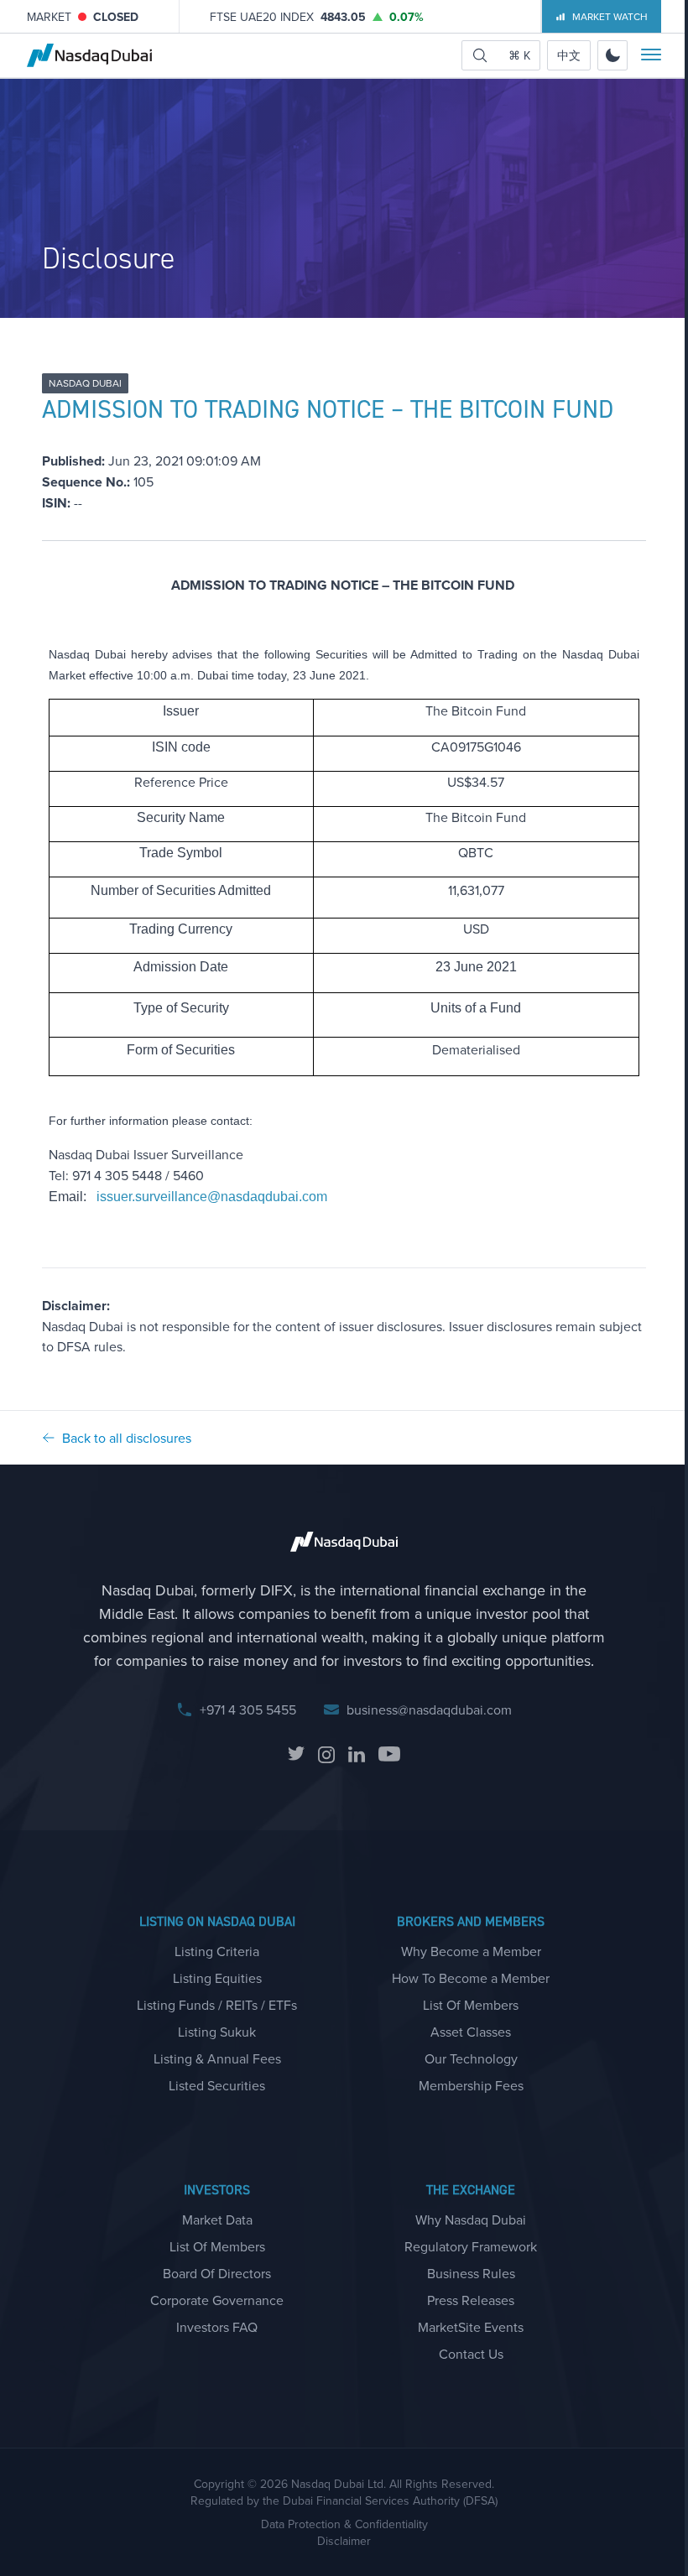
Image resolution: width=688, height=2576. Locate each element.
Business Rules (471, 2273)
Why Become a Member (471, 1951)
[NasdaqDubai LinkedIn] (357, 1755)
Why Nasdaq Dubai (471, 2220)
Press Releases (471, 2300)
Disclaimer (344, 2541)
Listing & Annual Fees (217, 2058)
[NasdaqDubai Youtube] (389, 1755)
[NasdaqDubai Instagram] (326, 1755)
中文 (569, 55)
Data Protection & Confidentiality (344, 2524)
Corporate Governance (217, 2300)
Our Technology (471, 2058)
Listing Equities (217, 1978)
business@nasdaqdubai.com (429, 1710)
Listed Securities (217, 2085)
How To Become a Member (471, 1978)
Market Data (217, 2220)
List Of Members (471, 2005)
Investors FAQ (217, 2327)
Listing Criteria (217, 1951)
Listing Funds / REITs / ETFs (217, 2005)
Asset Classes (471, 2032)
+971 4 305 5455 (248, 1710)
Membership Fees (471, 2085)
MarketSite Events (471, 2327)
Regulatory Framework (471, 2246)
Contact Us (471, 2354)
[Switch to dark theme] (612, 55)
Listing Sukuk (217, 2032)
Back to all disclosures (127, 1438)
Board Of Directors (217, 2273)
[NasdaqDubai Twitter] (296, 1755)
